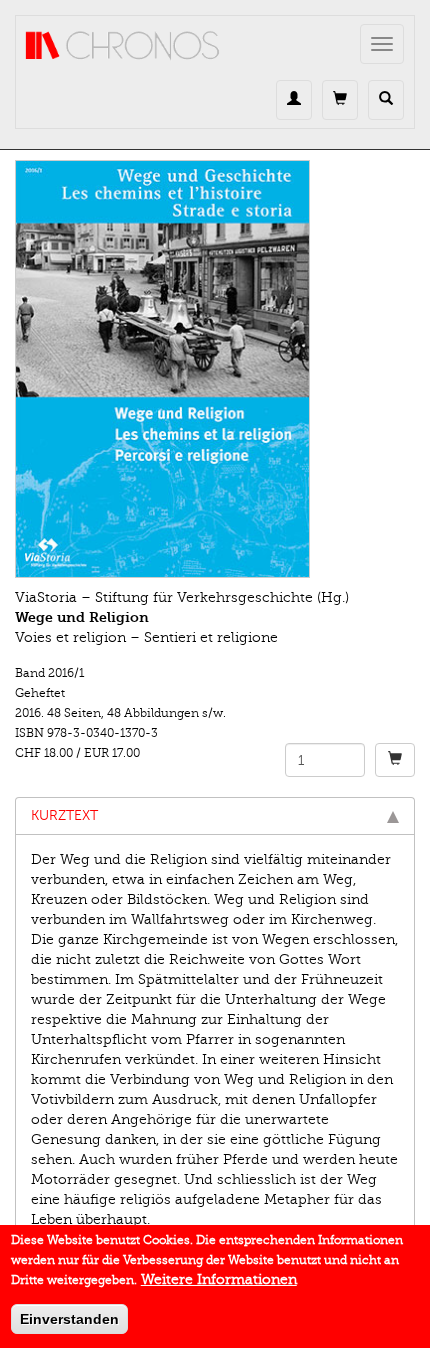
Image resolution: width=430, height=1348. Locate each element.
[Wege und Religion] (215, 369)
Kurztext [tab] (64, 815)
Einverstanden (69, 1319)
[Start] (123, 46)
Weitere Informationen (219, 1279)
